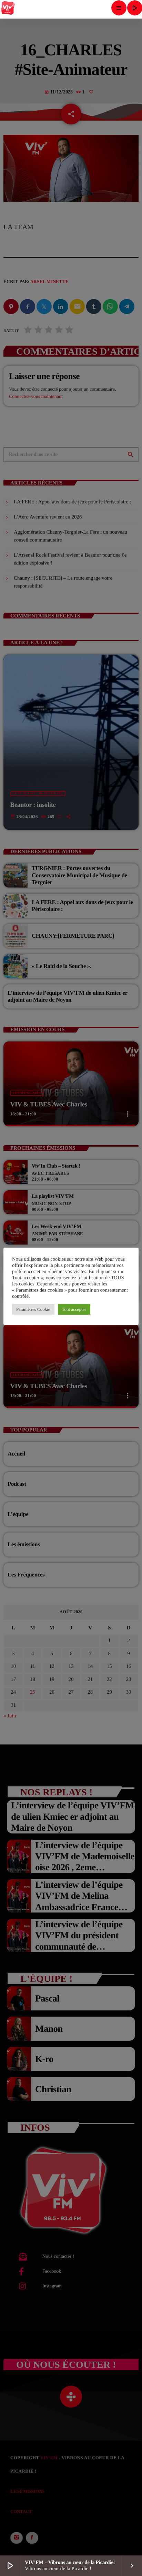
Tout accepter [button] (74, 1309)
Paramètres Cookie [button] (33, 1309)
